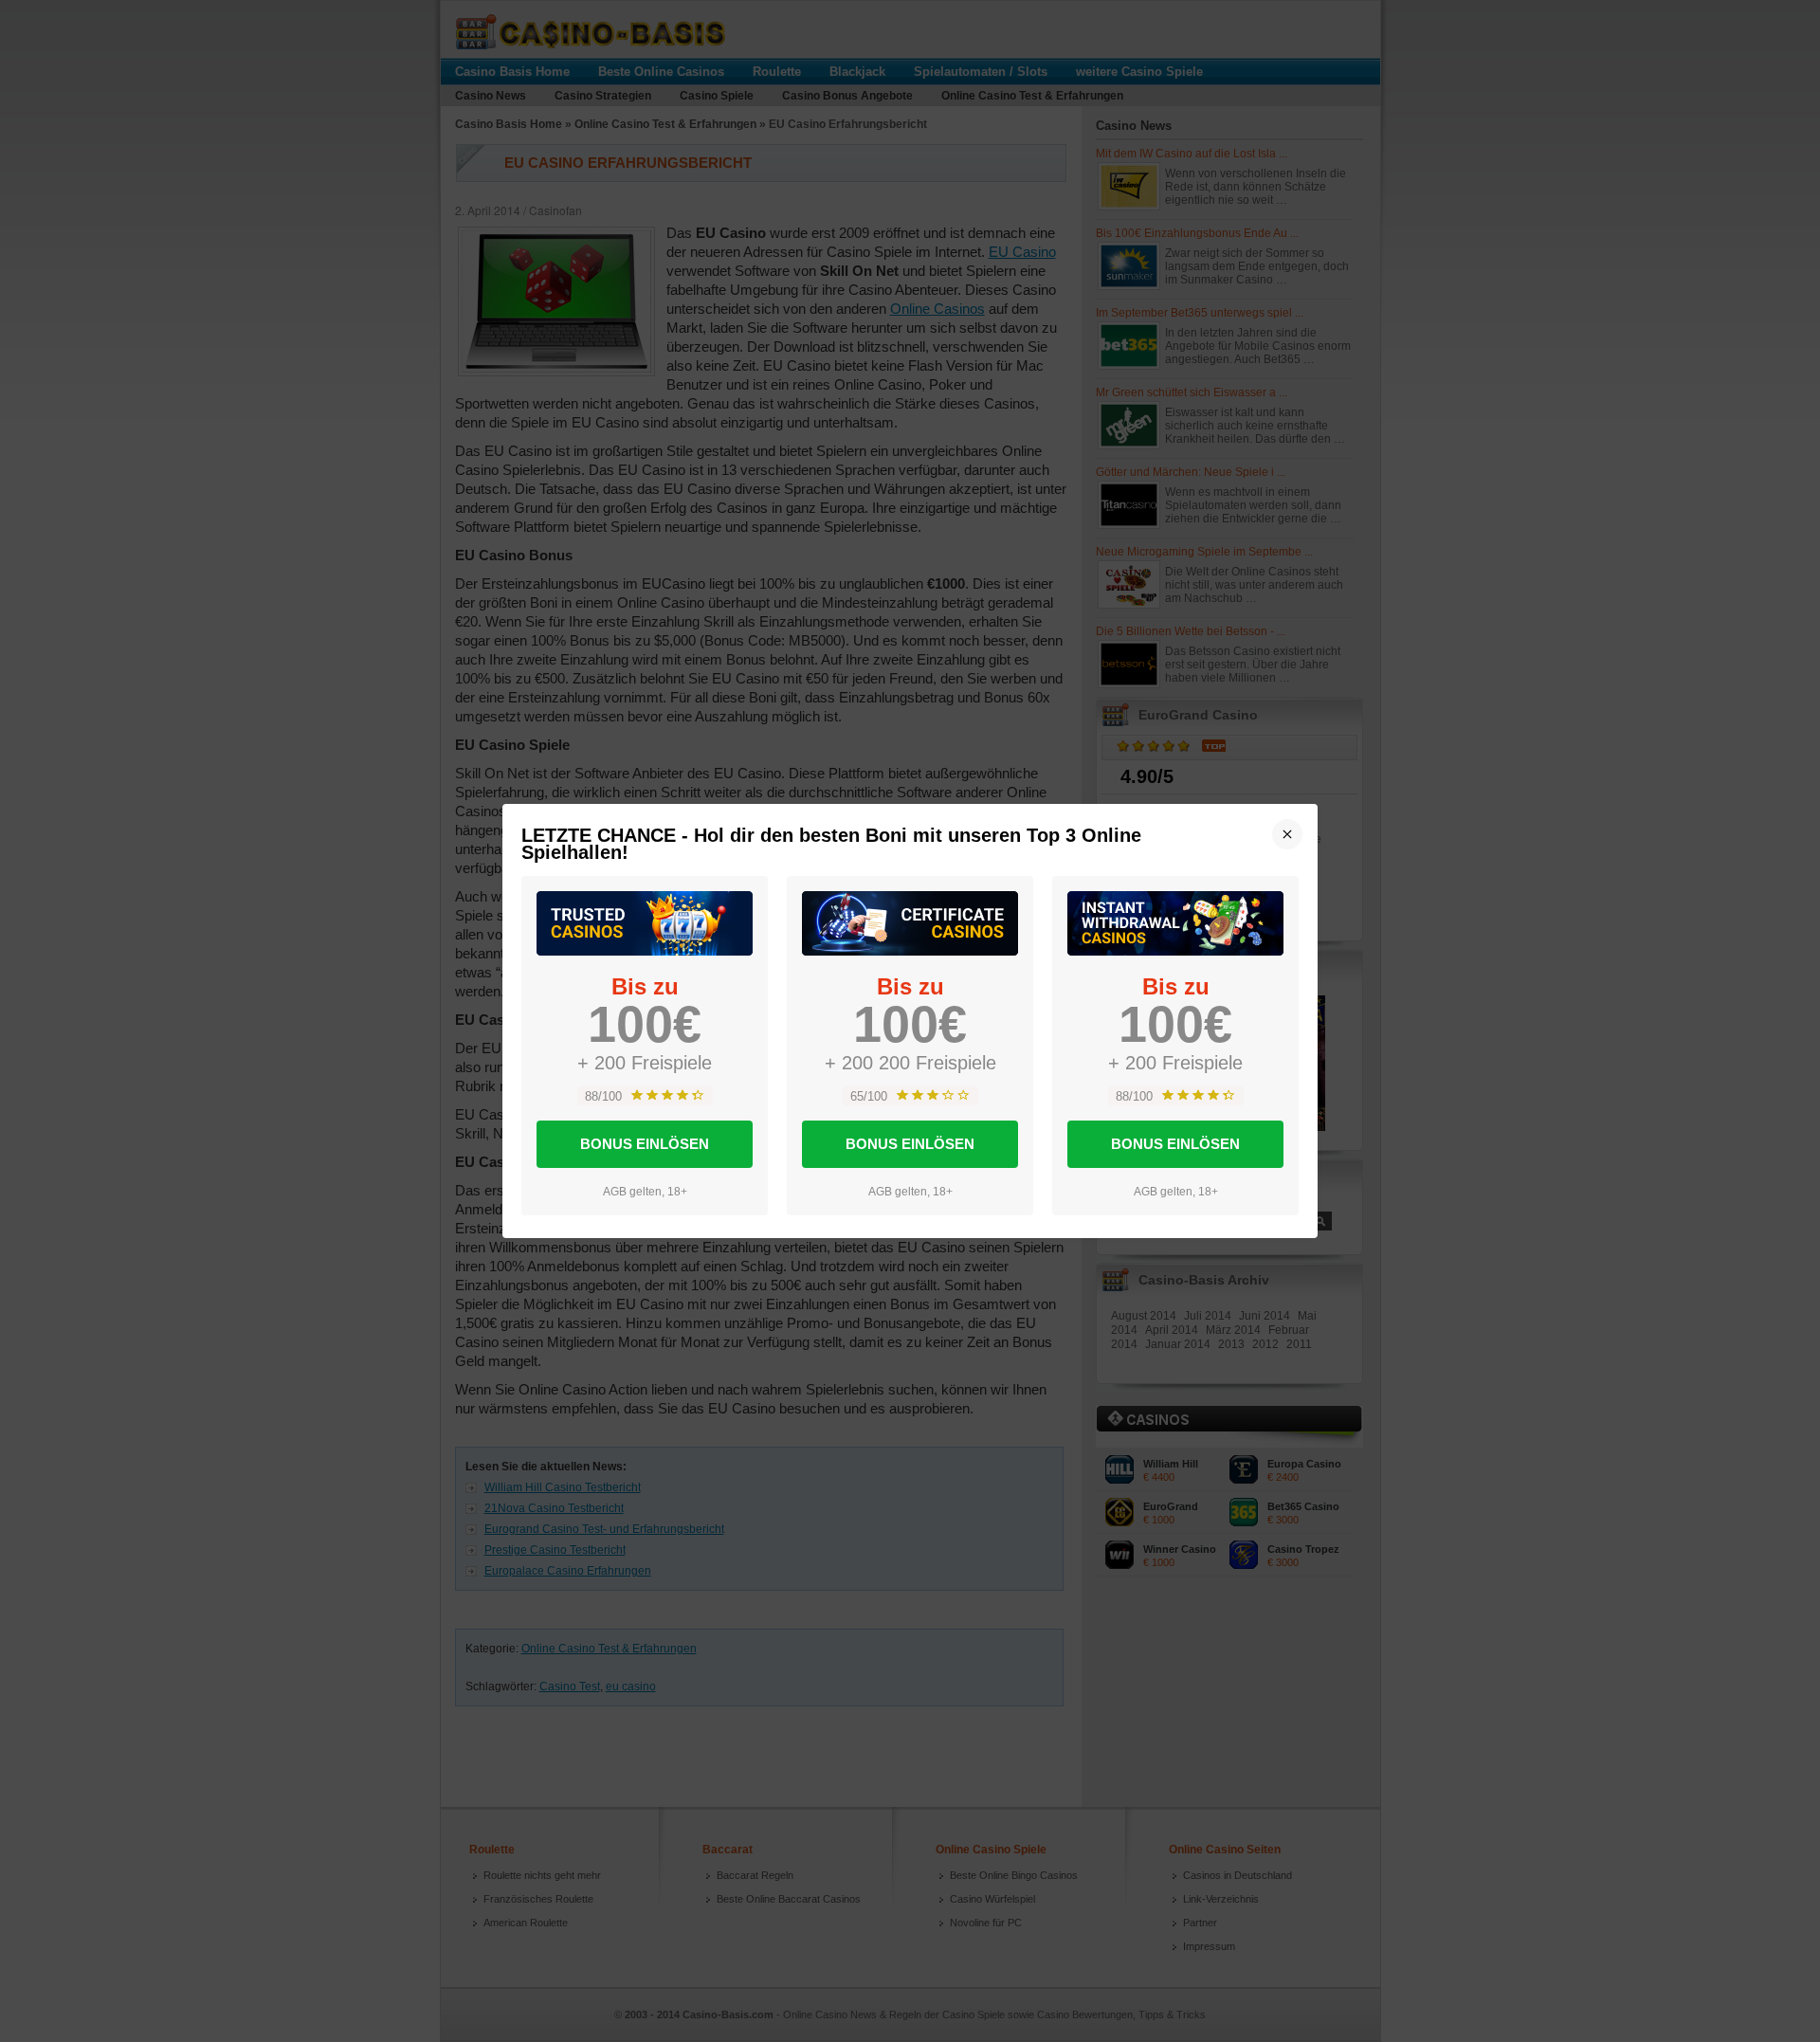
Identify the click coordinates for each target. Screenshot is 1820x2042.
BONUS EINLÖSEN (645, 1144)
